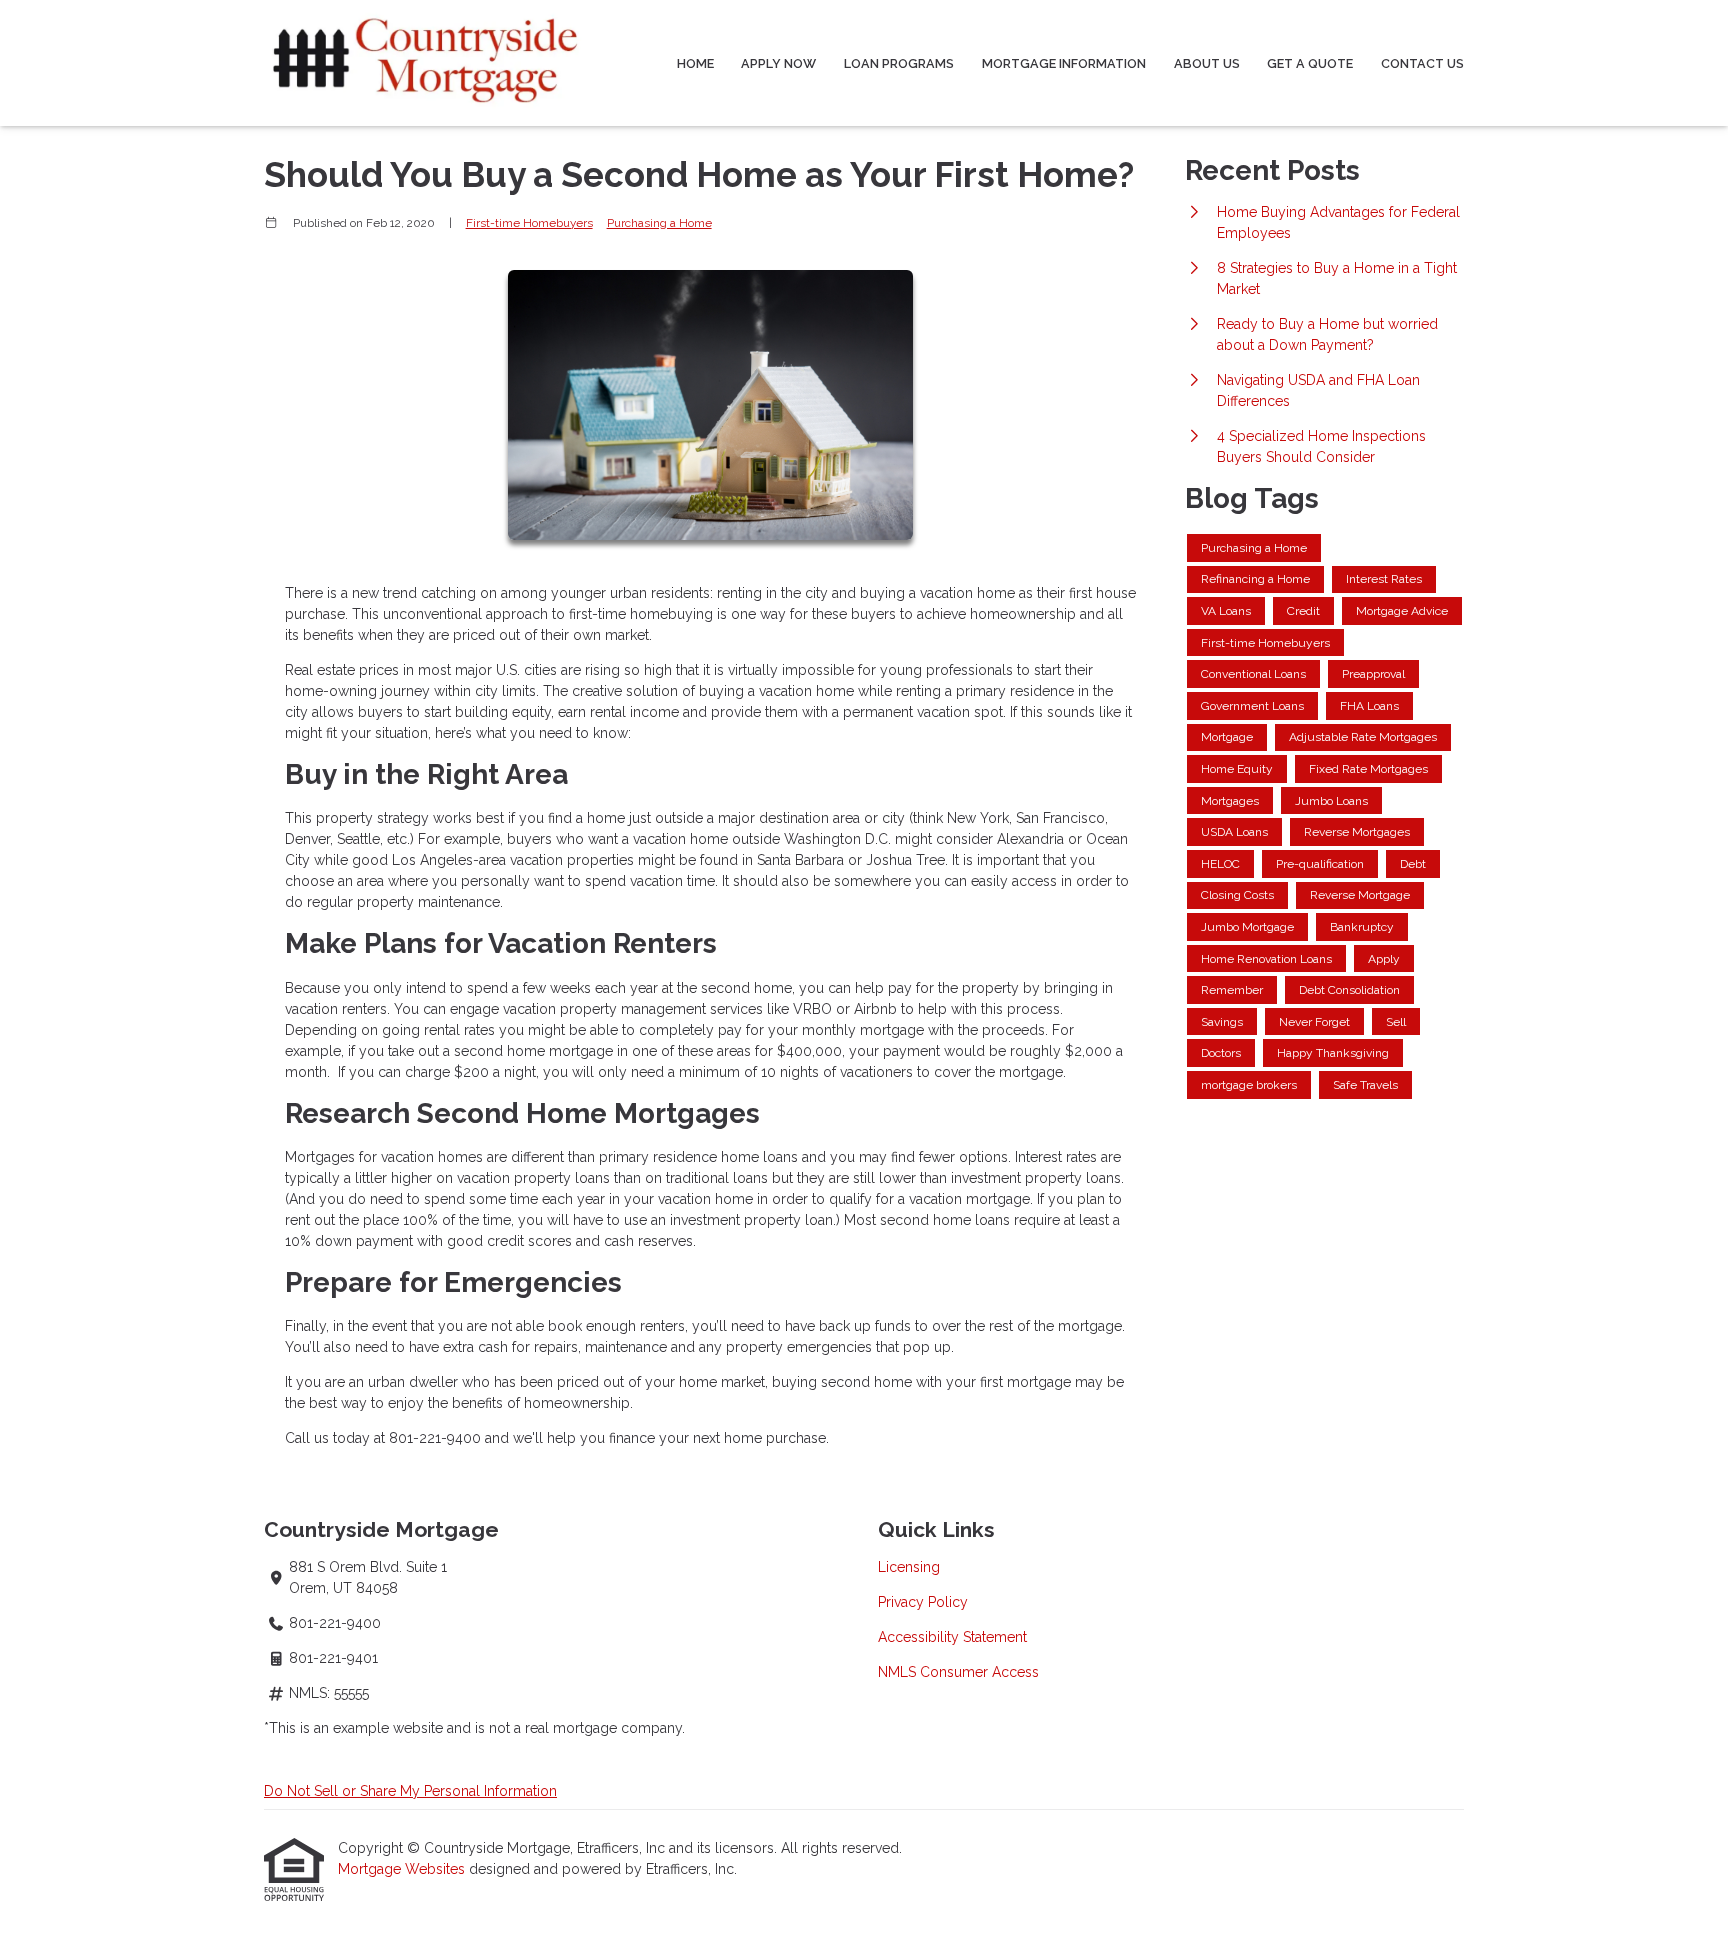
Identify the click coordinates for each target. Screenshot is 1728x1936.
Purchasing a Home (659, 223)
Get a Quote (1310, 63)
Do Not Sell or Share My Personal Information (410, 1791)
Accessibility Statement (952, 1637)
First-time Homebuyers (529, 223)
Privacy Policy (923, 1602)
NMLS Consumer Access (958, 1672)
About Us (1207, 63)
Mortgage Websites (403, 1869)
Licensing (909, 1567)
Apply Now (778, 63)
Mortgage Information (1064, 63)
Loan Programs (899, 63)
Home (695, 63)
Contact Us (1422, 63)
